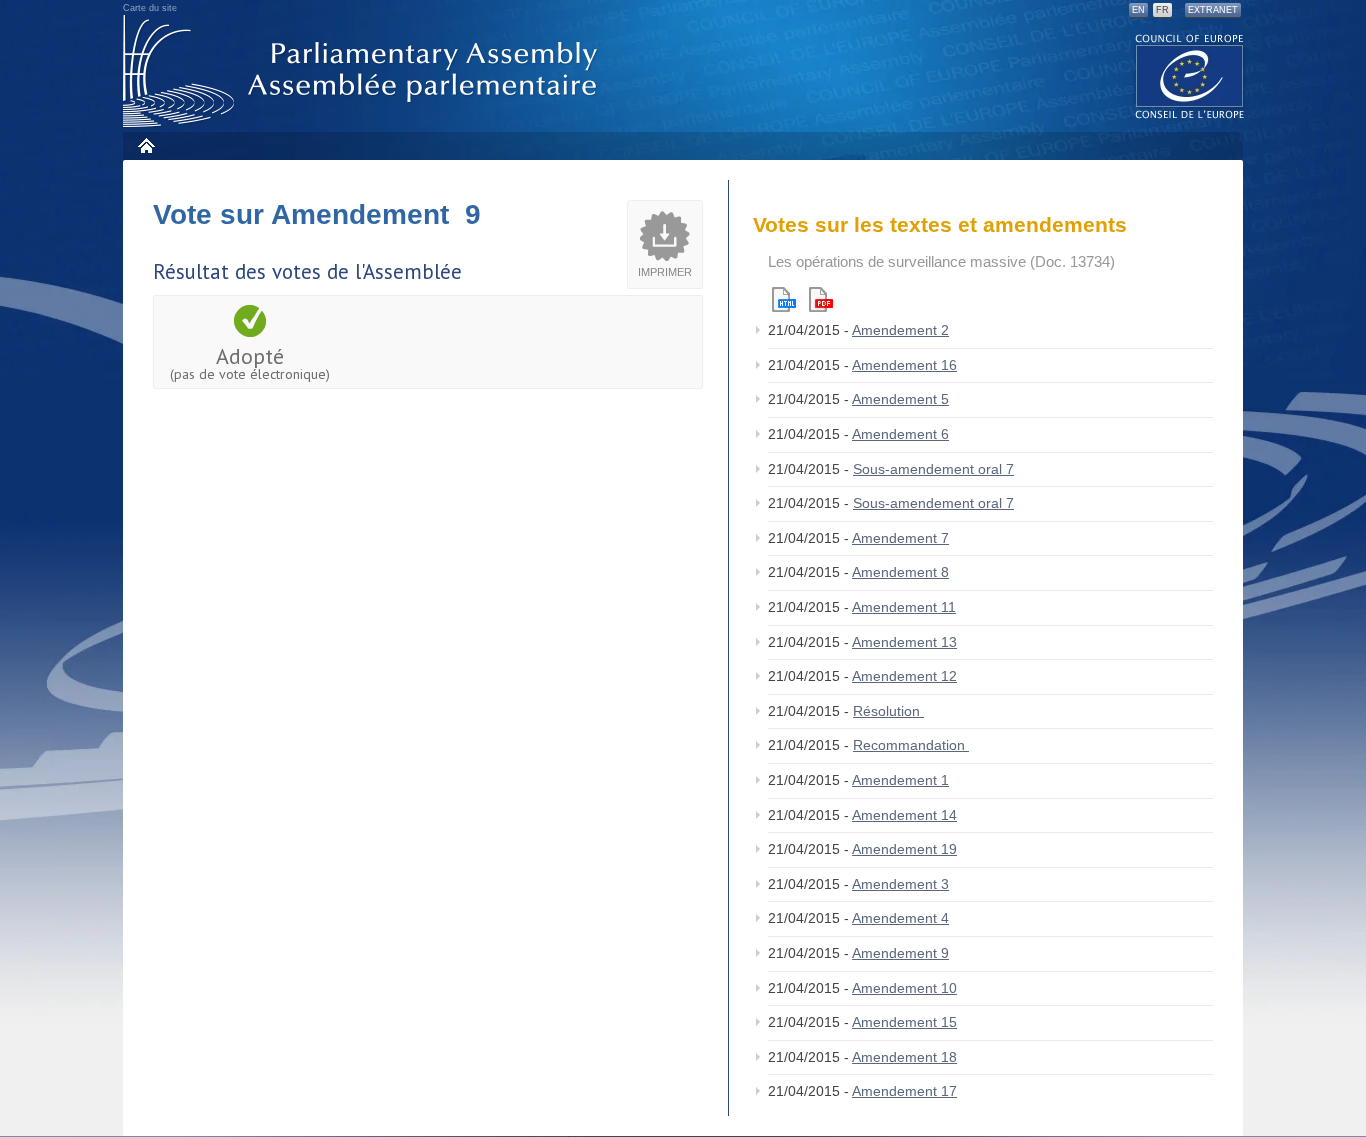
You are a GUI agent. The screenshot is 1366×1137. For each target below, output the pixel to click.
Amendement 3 (900, 884)
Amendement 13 (904, 642)
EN (1138, 10)
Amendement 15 (904, 1022)
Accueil (145, 145)
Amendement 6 (900, 434)
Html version (784, 299)
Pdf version (821, 299)
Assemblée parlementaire (364, 71)
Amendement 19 (904, 849)
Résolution (888, 711)
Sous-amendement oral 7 (933, 469)
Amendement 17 (904, 1091)
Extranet (1213, 10)
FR (1162, 10)
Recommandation (911, 745)
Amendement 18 (904, 1057)
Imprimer (665, 272)
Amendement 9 (900, 953)
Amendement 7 (900, 538)
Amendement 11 (904, 607)
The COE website (1190, 75)
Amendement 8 (900, 572)
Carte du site (150, 8)
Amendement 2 (900, 330)
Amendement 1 (900, 780)
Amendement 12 (904, 676)
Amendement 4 (900, 918)
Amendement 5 (900, 399)
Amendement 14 (904, 815)
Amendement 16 (904, 365)
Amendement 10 (904, 988)
